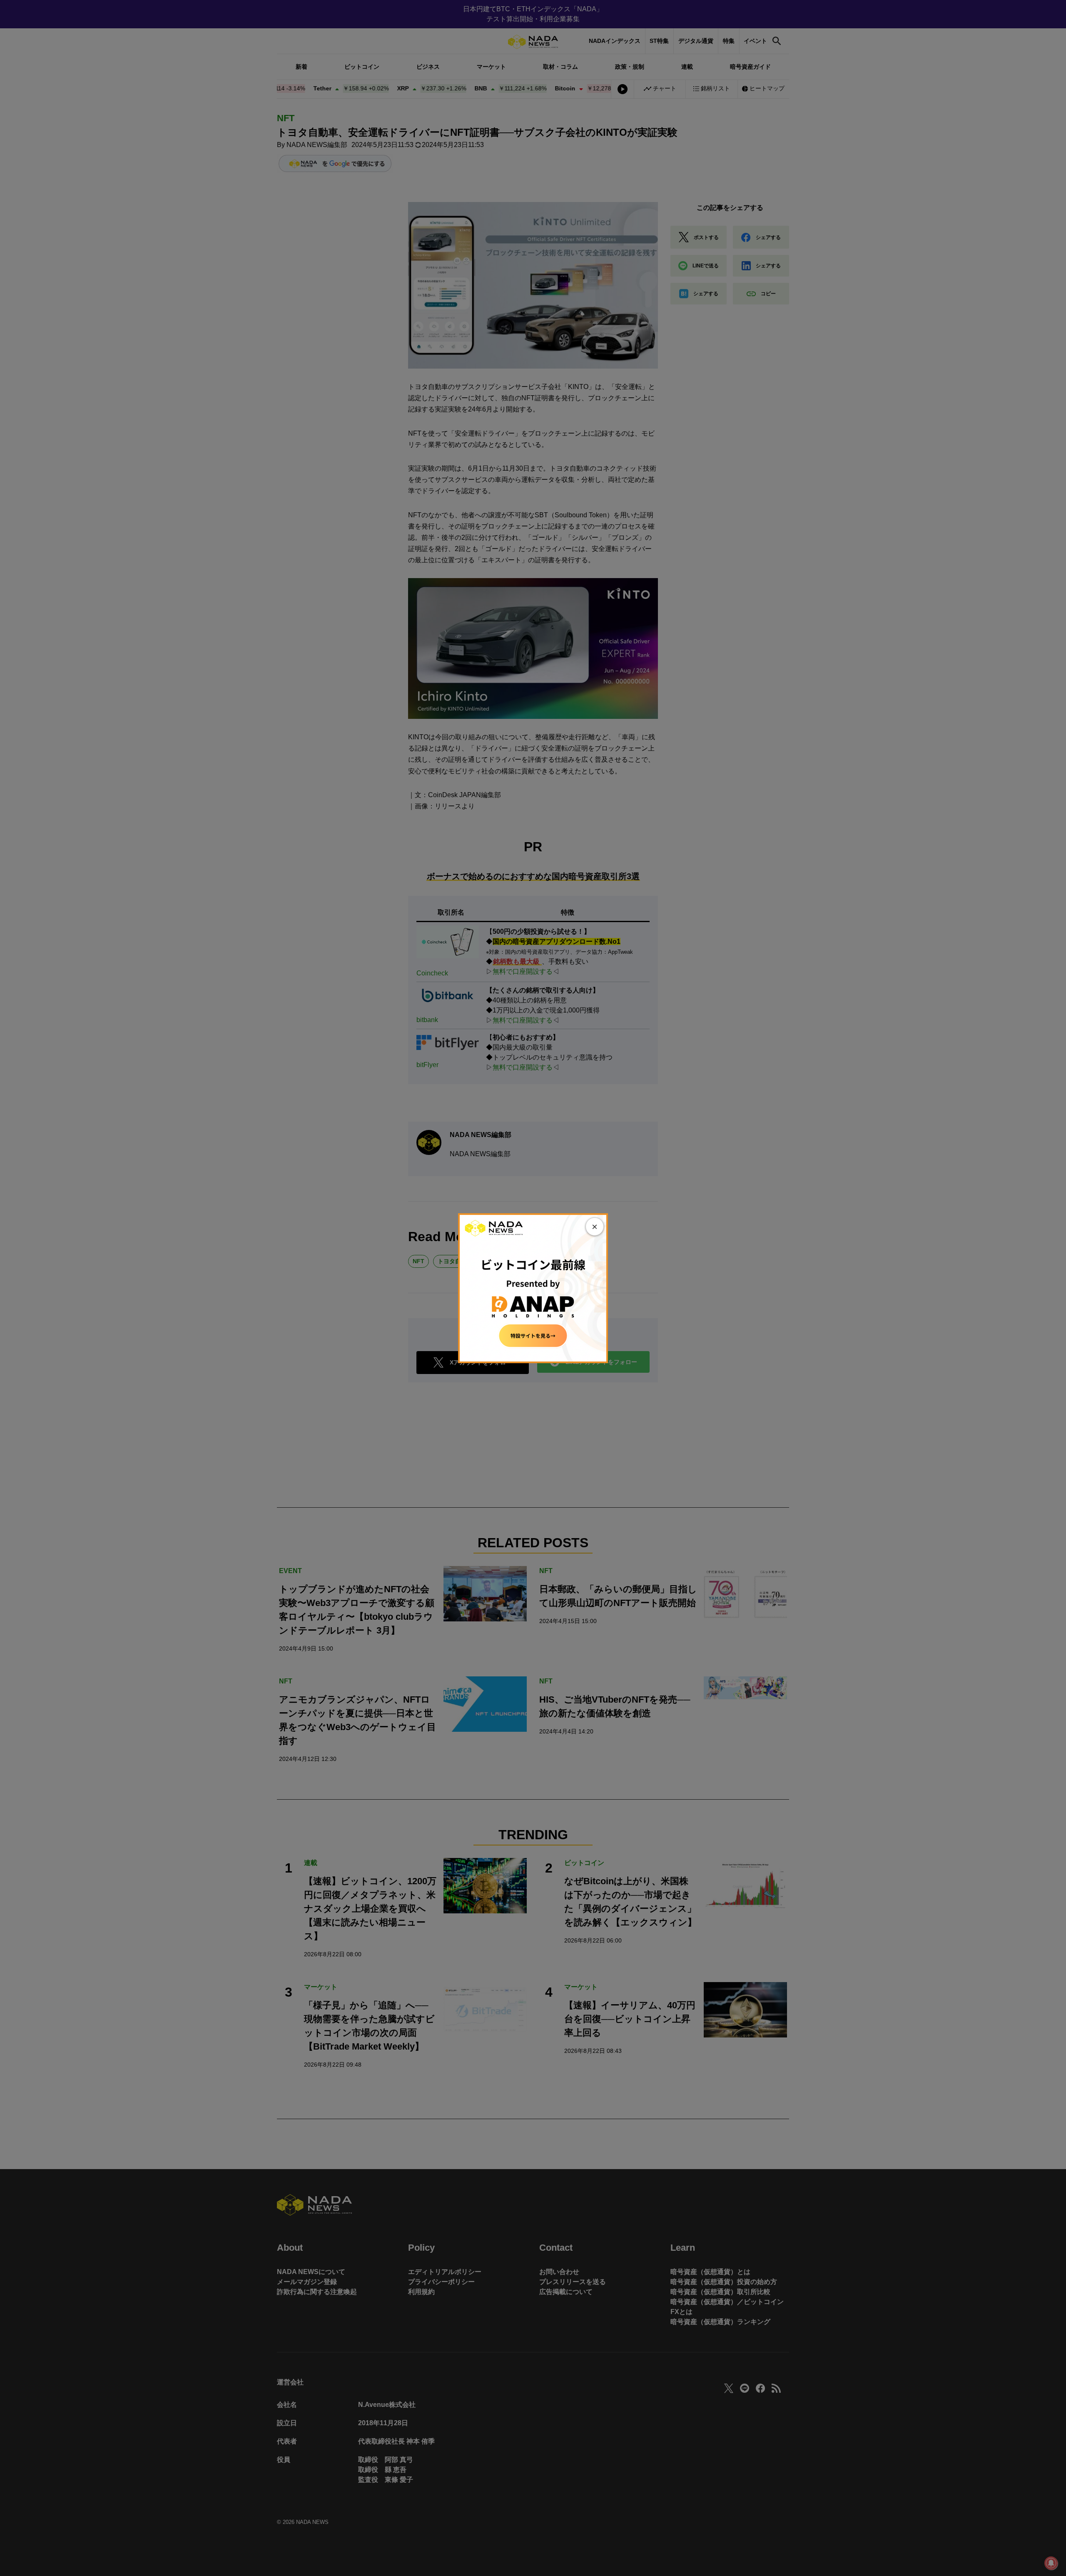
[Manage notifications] (1051, 2563)
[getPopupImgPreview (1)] (533, 1288)
